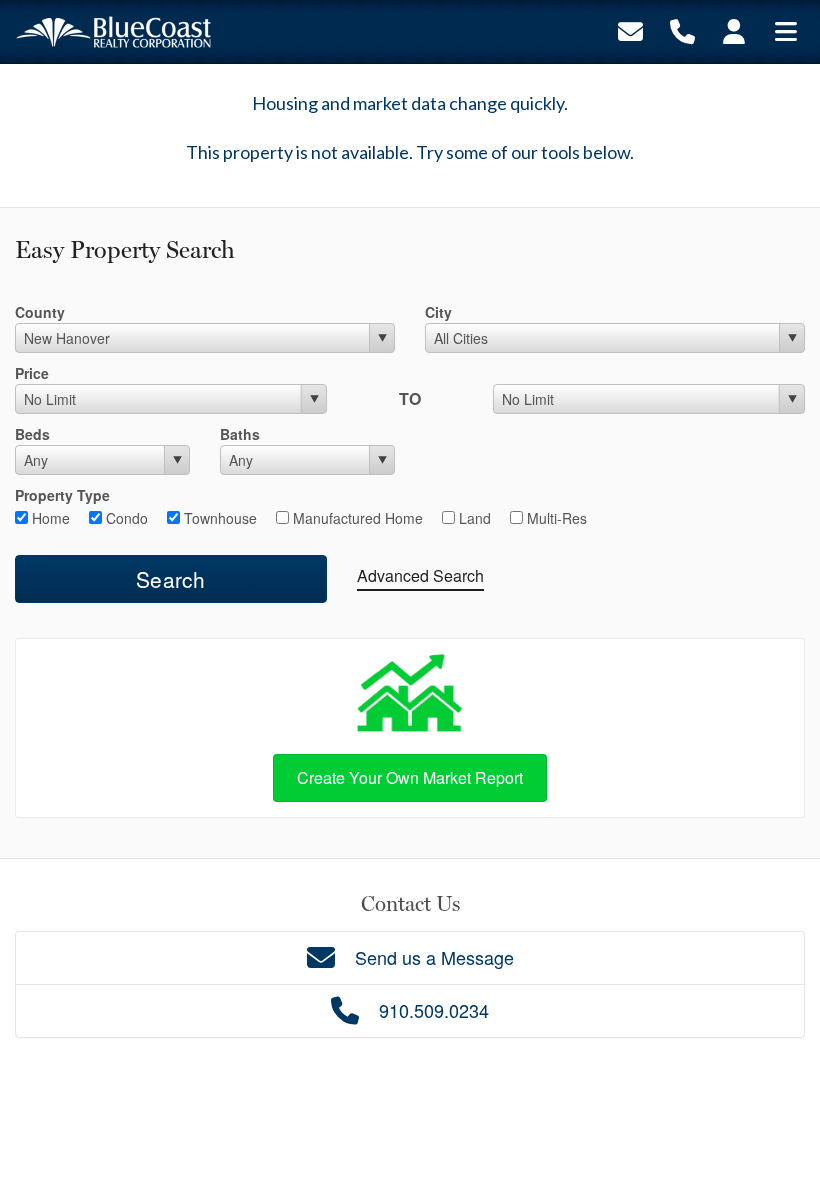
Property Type (62, 495)
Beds (32, 434)
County (40, 312)
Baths (240, 434)
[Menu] (786, 29)
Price (32, 373)
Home (49, 518)
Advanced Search (420, 575)
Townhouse (218, 518)
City (438, 312)
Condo (125, 518)
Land (473, 518)
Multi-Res (555, 518)
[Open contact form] (630, 29)
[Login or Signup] (734, 29)
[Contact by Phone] (682, 29)
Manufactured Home (356, 518)
